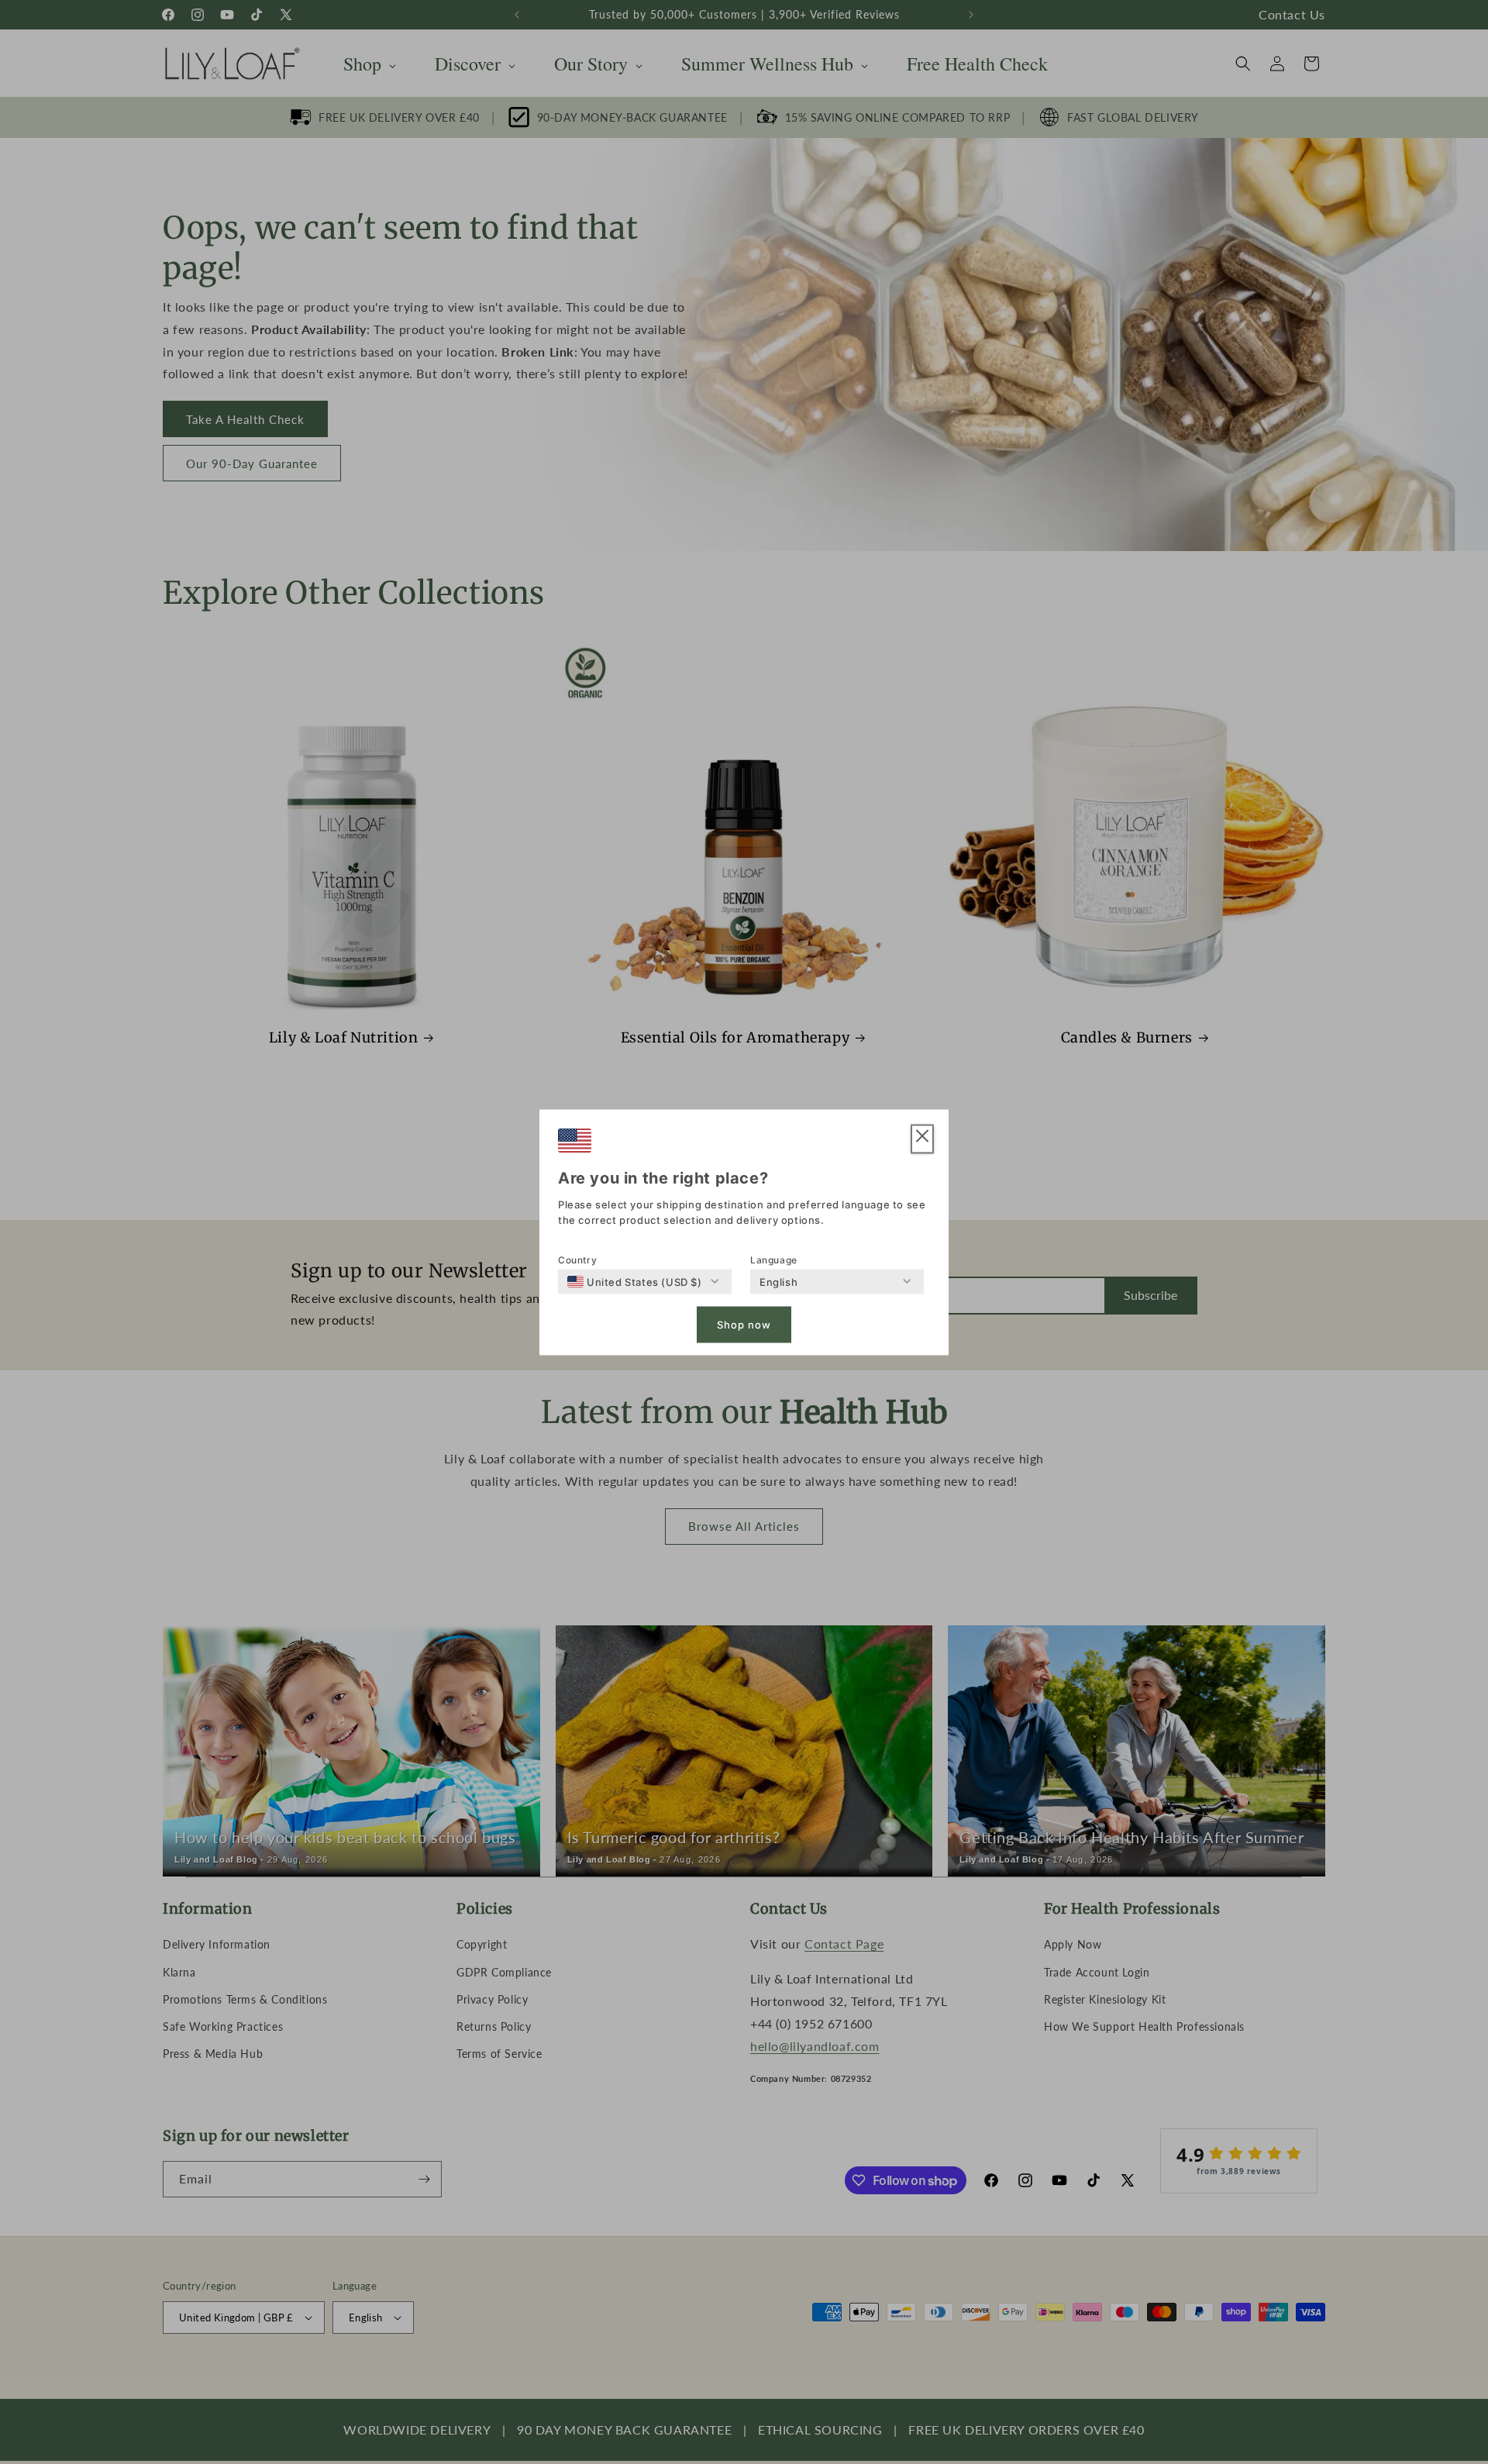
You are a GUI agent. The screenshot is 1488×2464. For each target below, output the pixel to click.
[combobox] (635, 1281)
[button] (922, 1139)
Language (774, 1259)
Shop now (744, 1325)
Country (577, 1259)
